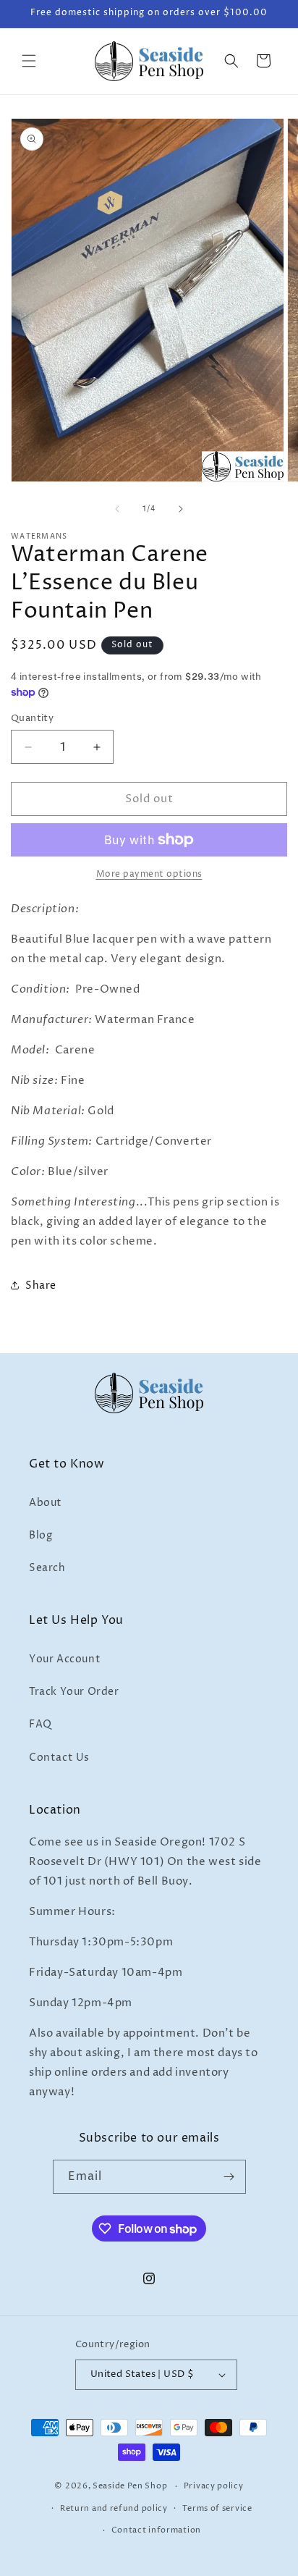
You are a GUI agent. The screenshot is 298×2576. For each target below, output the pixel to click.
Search (47, 1568)
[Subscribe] (229, 2177)
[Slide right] (181, 509)
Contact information (156, 2530)
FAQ (41, 1724)
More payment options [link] (149, 874)
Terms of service (217, 2508)
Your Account (65, 1659)
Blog (41, 1535)
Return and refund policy (114, 2508)
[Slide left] (117, 509)
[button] (29, 61)
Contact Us (59, 1758)
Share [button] (41, 1285)
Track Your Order (74, 1692)
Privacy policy (214, 2486)
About (46, 1503)
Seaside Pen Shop (130, 2486)
